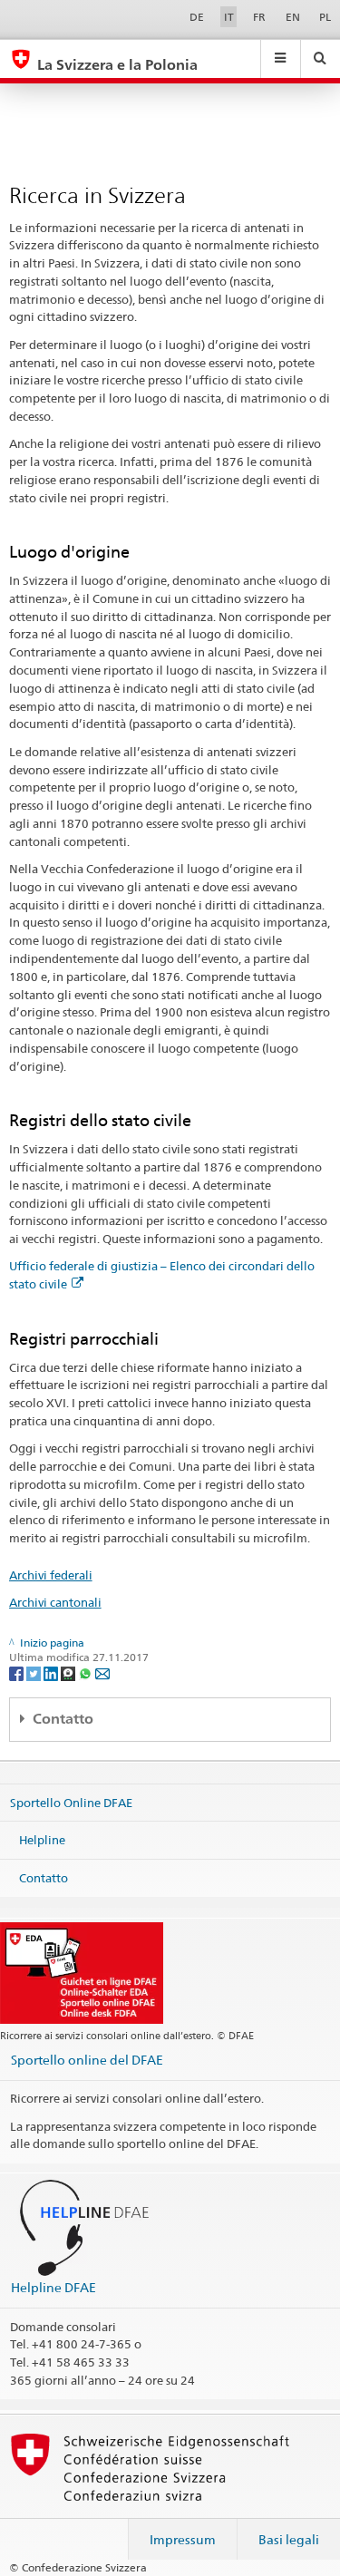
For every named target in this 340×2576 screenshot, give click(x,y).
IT (229, 17)
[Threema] (69, 1672)
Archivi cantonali (55, 1602)
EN (293, 17)
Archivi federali (51, 1575)
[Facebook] (18, 1672)
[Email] (102, 1672)
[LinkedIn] (52, 1672)
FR (259, 17)
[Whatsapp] (87, 1672)
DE (197, 17)
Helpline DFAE (53, 2287)
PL (325, 17)
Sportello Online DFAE (71, 1802)
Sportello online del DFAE (87, 2060)
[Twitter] (35, 1672)
